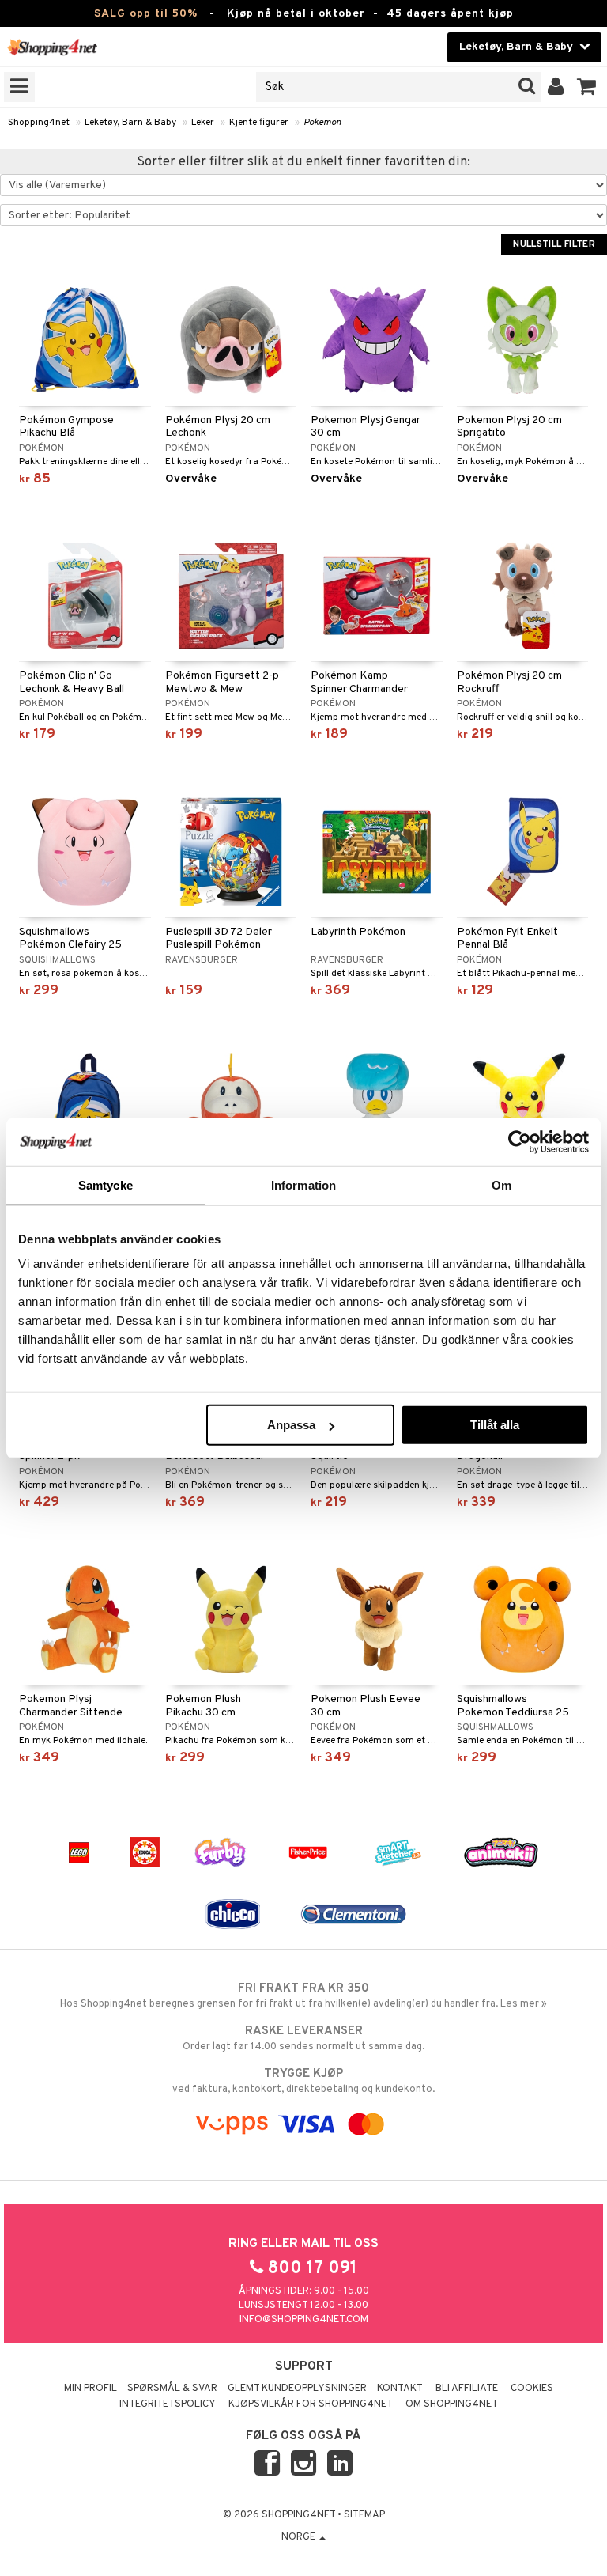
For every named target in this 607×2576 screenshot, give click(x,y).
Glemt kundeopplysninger (297, 2389)
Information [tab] (303, 1184)
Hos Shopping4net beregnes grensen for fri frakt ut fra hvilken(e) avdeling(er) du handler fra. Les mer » (303, 1996)
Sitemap (364, 2515)
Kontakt (400, 2389)
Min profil (90, 2389)
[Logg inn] (556, 87)
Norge (300, 2537)
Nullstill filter (554, 244)
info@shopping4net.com (304, 2320)
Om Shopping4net (452, 2404)
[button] (587, 87)
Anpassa (291, 1425)
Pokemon (322, 123)
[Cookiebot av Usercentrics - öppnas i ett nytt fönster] (520, 1141)
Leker (203, 123)
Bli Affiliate (467, 2389)
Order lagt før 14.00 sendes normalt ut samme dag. (303, 2039)
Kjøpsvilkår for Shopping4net (311, 2404)
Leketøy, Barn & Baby (130, 123)
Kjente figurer (259, 123)
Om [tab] (501, 1184)
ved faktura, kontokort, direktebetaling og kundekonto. (303, 2081)
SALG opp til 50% (146, 14)
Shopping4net (39, 123)
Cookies (532, 2389)
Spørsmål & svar (172, 2389)
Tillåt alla (495, 1425)
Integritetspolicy (168, 2404)
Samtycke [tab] (106, 1184)
